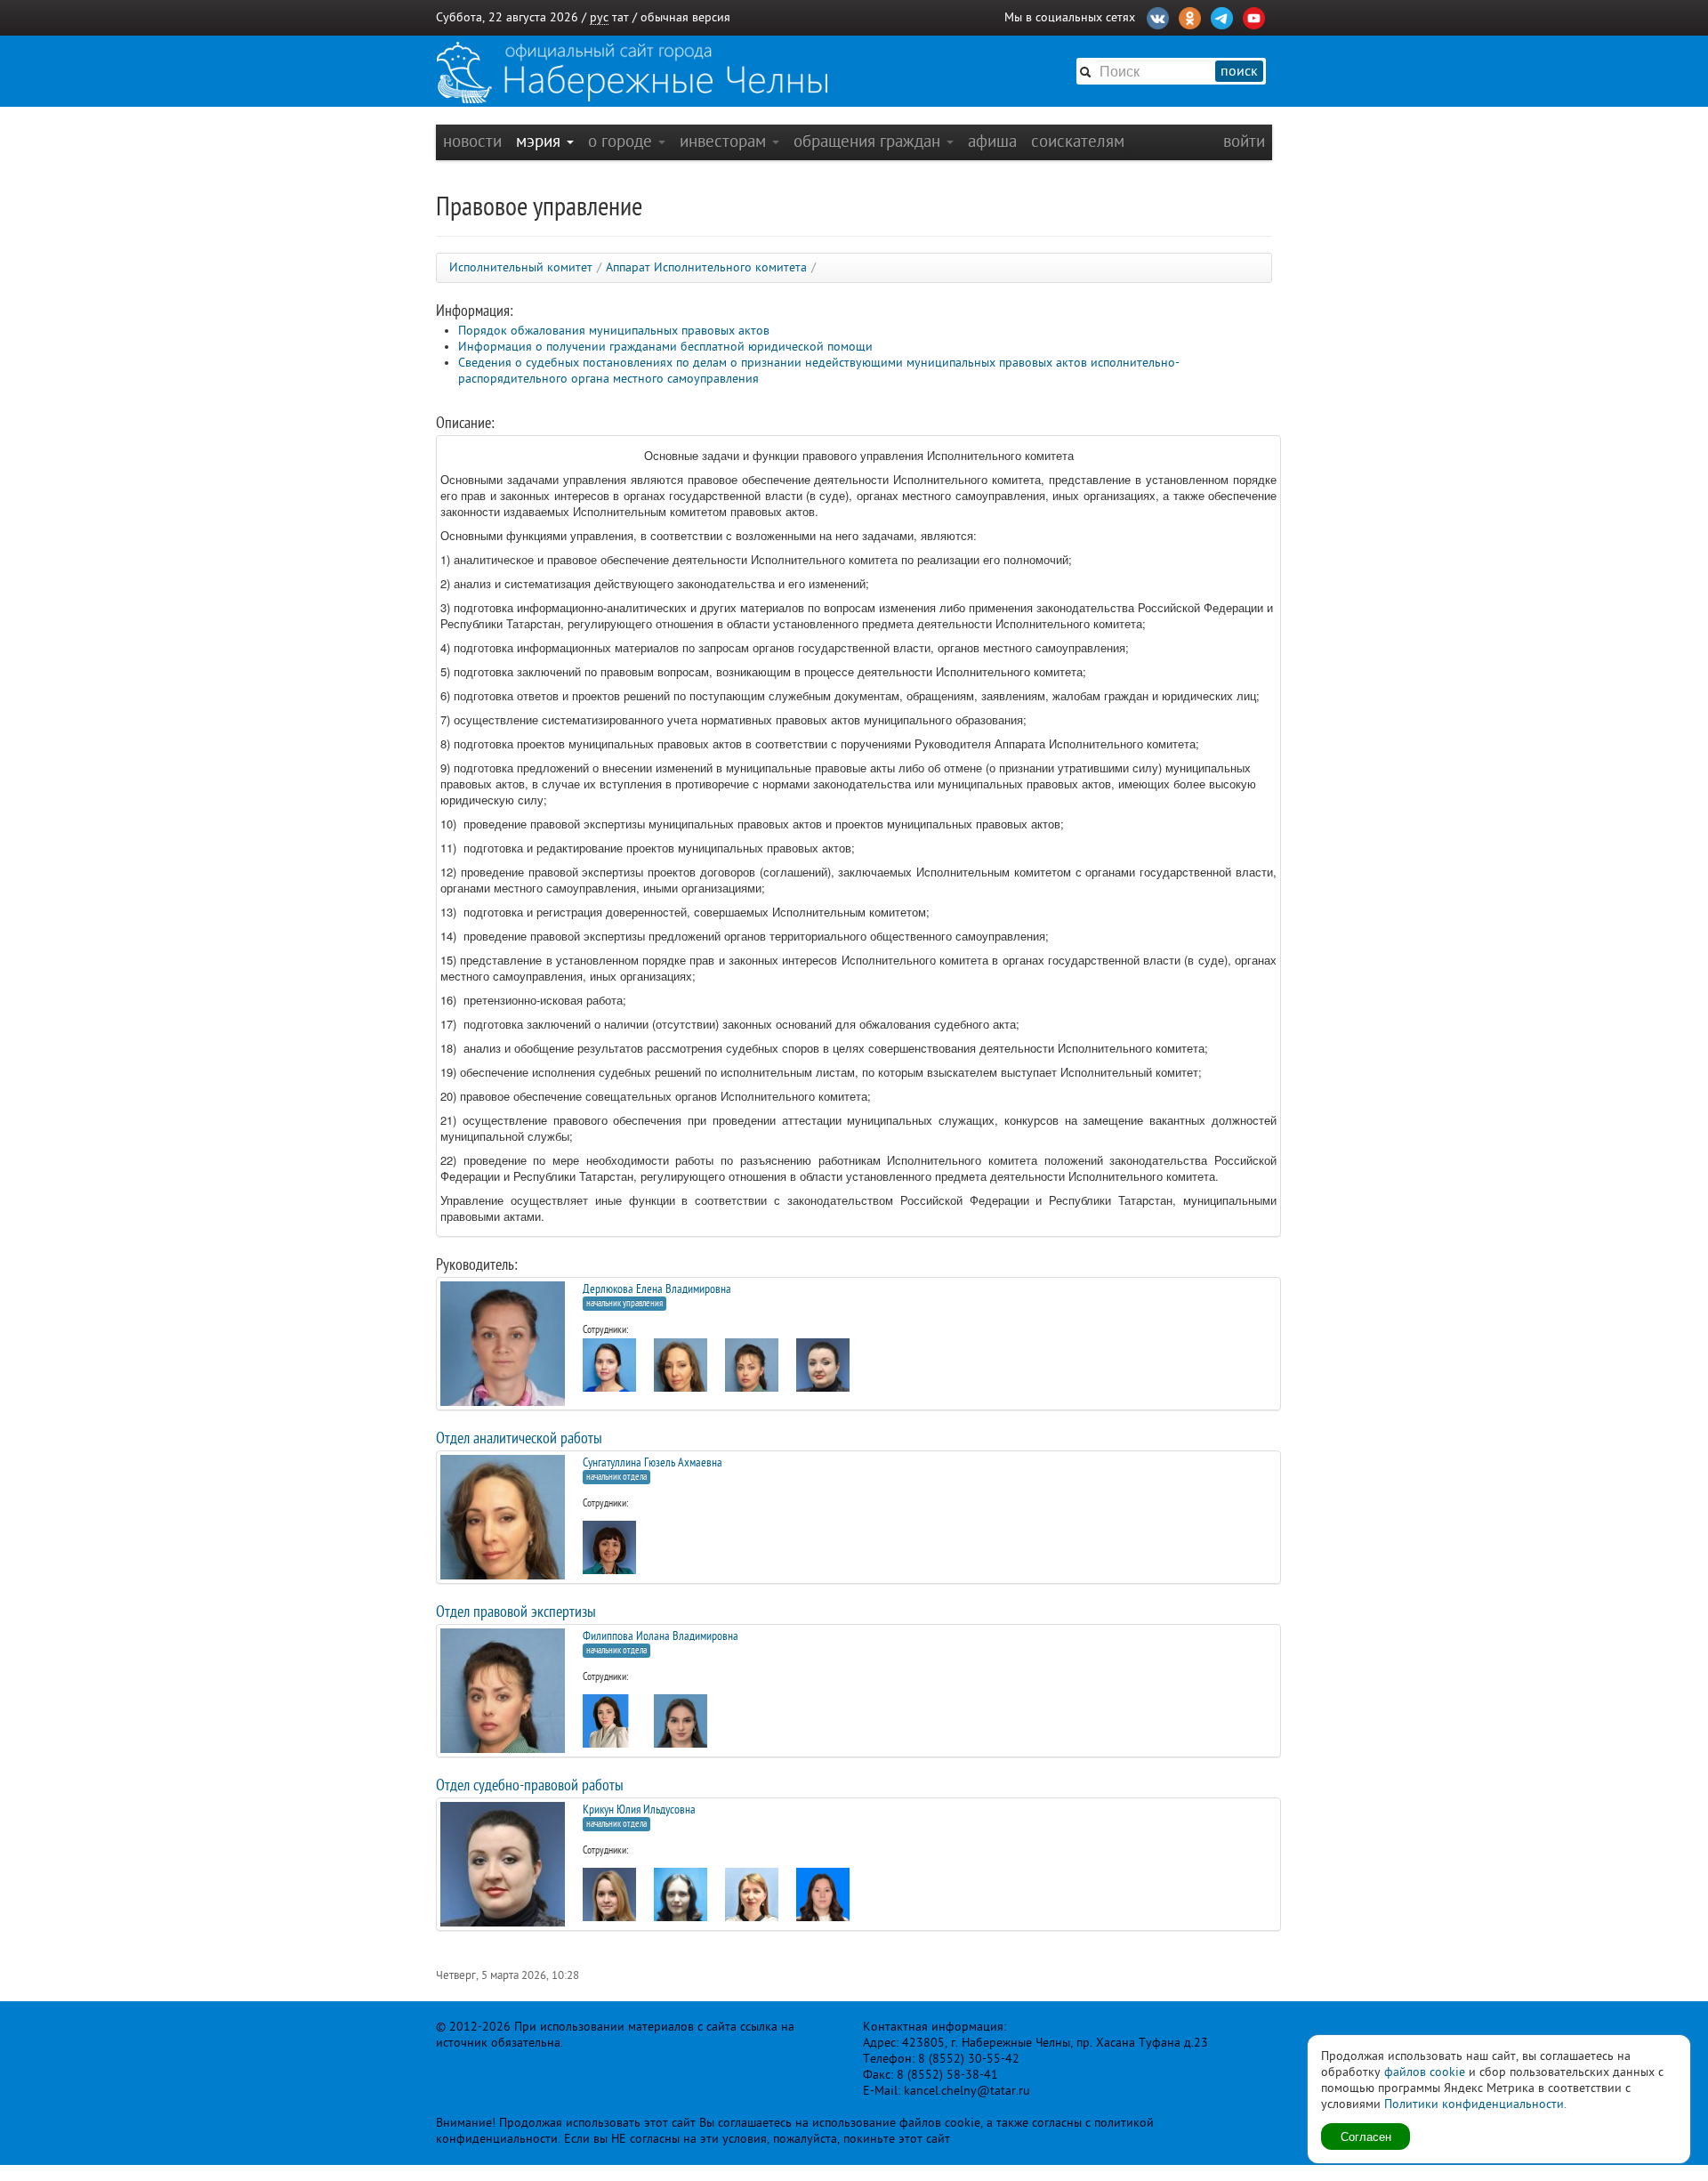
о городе (622, 141)
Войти (1244, 141)
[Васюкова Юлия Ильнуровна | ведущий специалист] (823, 1903)
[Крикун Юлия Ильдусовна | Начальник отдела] (823, 1374)
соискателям (1078, 141)
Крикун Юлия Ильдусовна (639, 1809)
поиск (1239, 71)
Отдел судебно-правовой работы (530, 1785)
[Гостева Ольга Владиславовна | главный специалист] (609, 1552)
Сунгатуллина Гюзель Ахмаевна (653, 1462)
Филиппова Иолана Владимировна (661, 1636)
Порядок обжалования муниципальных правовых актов (614, 331)
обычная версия (685, 17)
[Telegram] (1222, 16)
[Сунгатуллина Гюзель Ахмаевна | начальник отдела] (681, 1374)
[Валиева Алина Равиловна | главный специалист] (681, 1905)
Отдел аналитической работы (519, 1438)
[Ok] (1190, 16)
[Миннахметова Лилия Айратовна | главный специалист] (681, 1733)
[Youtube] (1254, 16)
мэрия (540, 141)
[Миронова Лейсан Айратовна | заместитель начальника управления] (609, 1373)
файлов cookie (1425, 2072)
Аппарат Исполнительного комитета (706, 267)
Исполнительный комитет (521, 267)
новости (472, 141)
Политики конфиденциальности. (1475, 2104)
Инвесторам (725, 141)
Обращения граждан (869, 141)
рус (599, 17)
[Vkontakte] (1158, 16)
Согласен (1366, 2136)
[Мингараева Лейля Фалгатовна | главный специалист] (609, 1904)
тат (620, 17)
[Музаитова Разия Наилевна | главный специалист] (609, 1721)
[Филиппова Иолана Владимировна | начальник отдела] (752, 1373)
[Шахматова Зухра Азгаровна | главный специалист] (752, 1904)
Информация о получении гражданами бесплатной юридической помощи (665, 347)
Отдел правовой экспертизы (516, 1612)
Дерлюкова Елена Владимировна (657, 1289)
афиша (992, 141)
